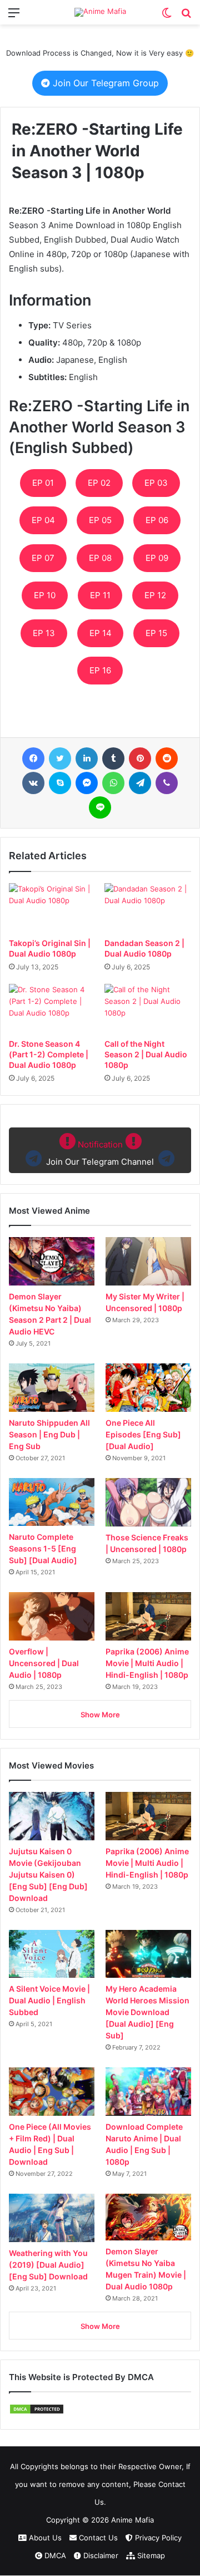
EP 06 (157, 520)
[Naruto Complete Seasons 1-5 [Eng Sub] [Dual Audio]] (52, 1502)
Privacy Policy (157, 2538)
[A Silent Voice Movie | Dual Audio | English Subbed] (52, 1954)
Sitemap (150, 2555)
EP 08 (100, 558)
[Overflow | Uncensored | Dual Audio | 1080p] (52, 1616)
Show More (100, 1715)
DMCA (54, 2555)
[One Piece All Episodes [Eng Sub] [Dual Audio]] (148, 1388)
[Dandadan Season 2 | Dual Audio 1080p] (148, 908)
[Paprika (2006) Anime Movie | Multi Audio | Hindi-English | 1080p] (148, 1616)
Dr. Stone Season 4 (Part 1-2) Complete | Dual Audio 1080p (49, 1054)
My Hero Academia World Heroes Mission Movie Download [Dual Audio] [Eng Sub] (147, 2012)
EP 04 (43, 520)
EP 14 (101, 633)
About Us (44, 2538)
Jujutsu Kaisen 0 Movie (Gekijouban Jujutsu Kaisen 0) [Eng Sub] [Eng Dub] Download (48, 1875)
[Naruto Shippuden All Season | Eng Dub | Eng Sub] (52, 1388)
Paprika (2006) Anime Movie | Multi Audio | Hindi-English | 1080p (147, 1663)
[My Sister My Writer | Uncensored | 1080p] (148, 1261)
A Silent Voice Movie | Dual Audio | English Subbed (49, 2000)
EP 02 (99, 483)
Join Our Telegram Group (104, 83)
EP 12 (155, 595)
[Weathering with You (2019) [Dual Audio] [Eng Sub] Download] (52, 2218)
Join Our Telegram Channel (100, 1153)
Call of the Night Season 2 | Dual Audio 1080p (146, 1054)
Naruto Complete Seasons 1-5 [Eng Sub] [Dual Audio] (43, 1548)
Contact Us (97, 2538)
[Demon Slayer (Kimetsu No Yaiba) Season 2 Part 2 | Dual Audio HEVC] (52, 1261)
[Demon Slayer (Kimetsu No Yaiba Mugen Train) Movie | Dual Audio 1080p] (148, 2217)
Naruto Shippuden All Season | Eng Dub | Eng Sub (49, 1434)
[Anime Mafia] (100, 12)
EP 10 (45, 595)
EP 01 (43, 483)
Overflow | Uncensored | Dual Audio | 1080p (44, 1663)
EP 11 (100, 595)
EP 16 (100, 670)
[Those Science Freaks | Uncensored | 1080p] (148, 1502)
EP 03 (156, 483)
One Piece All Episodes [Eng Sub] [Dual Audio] (143, 1434)
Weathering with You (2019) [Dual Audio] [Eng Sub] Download (48, 2265)
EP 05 (100, 520)
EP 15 (156, 633)
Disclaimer (100, 2555)
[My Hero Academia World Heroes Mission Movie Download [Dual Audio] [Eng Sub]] (148, 1954)
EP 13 (44, 633)
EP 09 (157, 558)
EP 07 (43, 558)
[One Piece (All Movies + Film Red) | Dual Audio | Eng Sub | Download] (52, 2092)
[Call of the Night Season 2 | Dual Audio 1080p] (148, 1008)
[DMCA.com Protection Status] (37, 2412)
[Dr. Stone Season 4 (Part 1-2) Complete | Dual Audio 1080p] (52, 1008)
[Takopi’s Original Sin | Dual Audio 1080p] (52, 908)
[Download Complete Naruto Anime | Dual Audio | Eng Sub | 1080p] (148, 2092)
